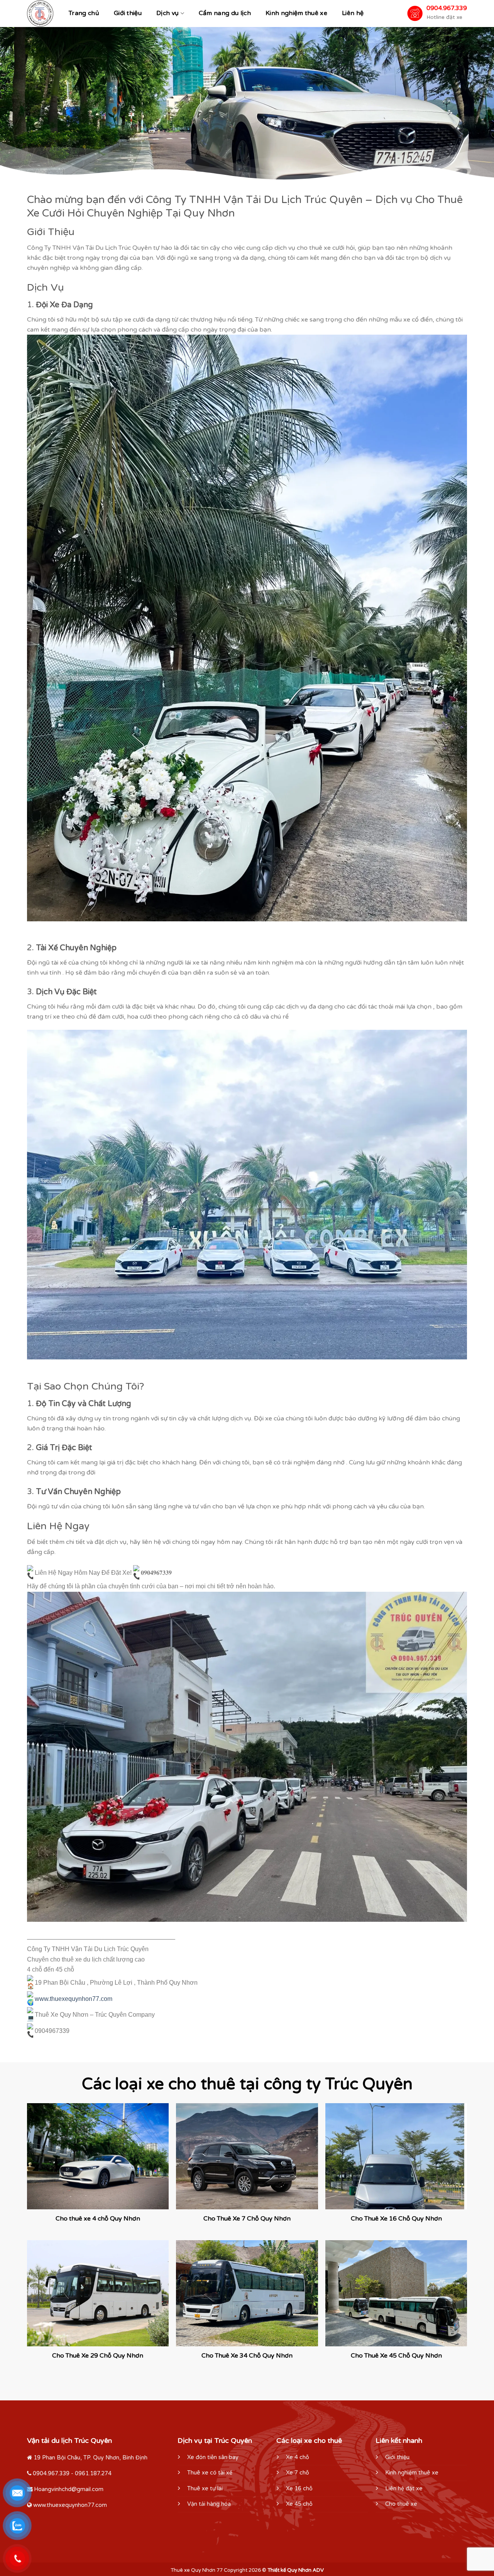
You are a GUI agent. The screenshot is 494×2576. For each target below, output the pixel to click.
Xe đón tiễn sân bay (213, 2457)
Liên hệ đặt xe (404, 2489)
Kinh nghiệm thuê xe (296, 13)
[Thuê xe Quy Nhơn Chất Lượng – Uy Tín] (40, 14)
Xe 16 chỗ (299, 2489)
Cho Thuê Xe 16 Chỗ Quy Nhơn (396, 2219)
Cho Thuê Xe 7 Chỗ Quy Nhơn (247, 2219)
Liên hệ (353, 13)
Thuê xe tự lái (205, 2489)
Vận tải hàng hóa (209, 2504)
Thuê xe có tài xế (210, 2473)
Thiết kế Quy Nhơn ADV (296, 2570)
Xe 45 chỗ (299, 2504)
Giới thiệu (128, 13)
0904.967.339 (447, 8)
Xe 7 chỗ (298, 2473)
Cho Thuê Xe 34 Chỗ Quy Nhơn (247, 2356)
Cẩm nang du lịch (225, 13)
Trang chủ (84, 13)
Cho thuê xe (401, 2504)
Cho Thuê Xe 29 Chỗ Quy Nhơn (98, 2356)
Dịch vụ (167, 13)
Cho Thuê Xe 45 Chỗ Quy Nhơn (396, 2356)
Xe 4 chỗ (298, 2457)
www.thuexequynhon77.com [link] (74, 1999)
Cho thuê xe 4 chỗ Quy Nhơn (98, 2219)
